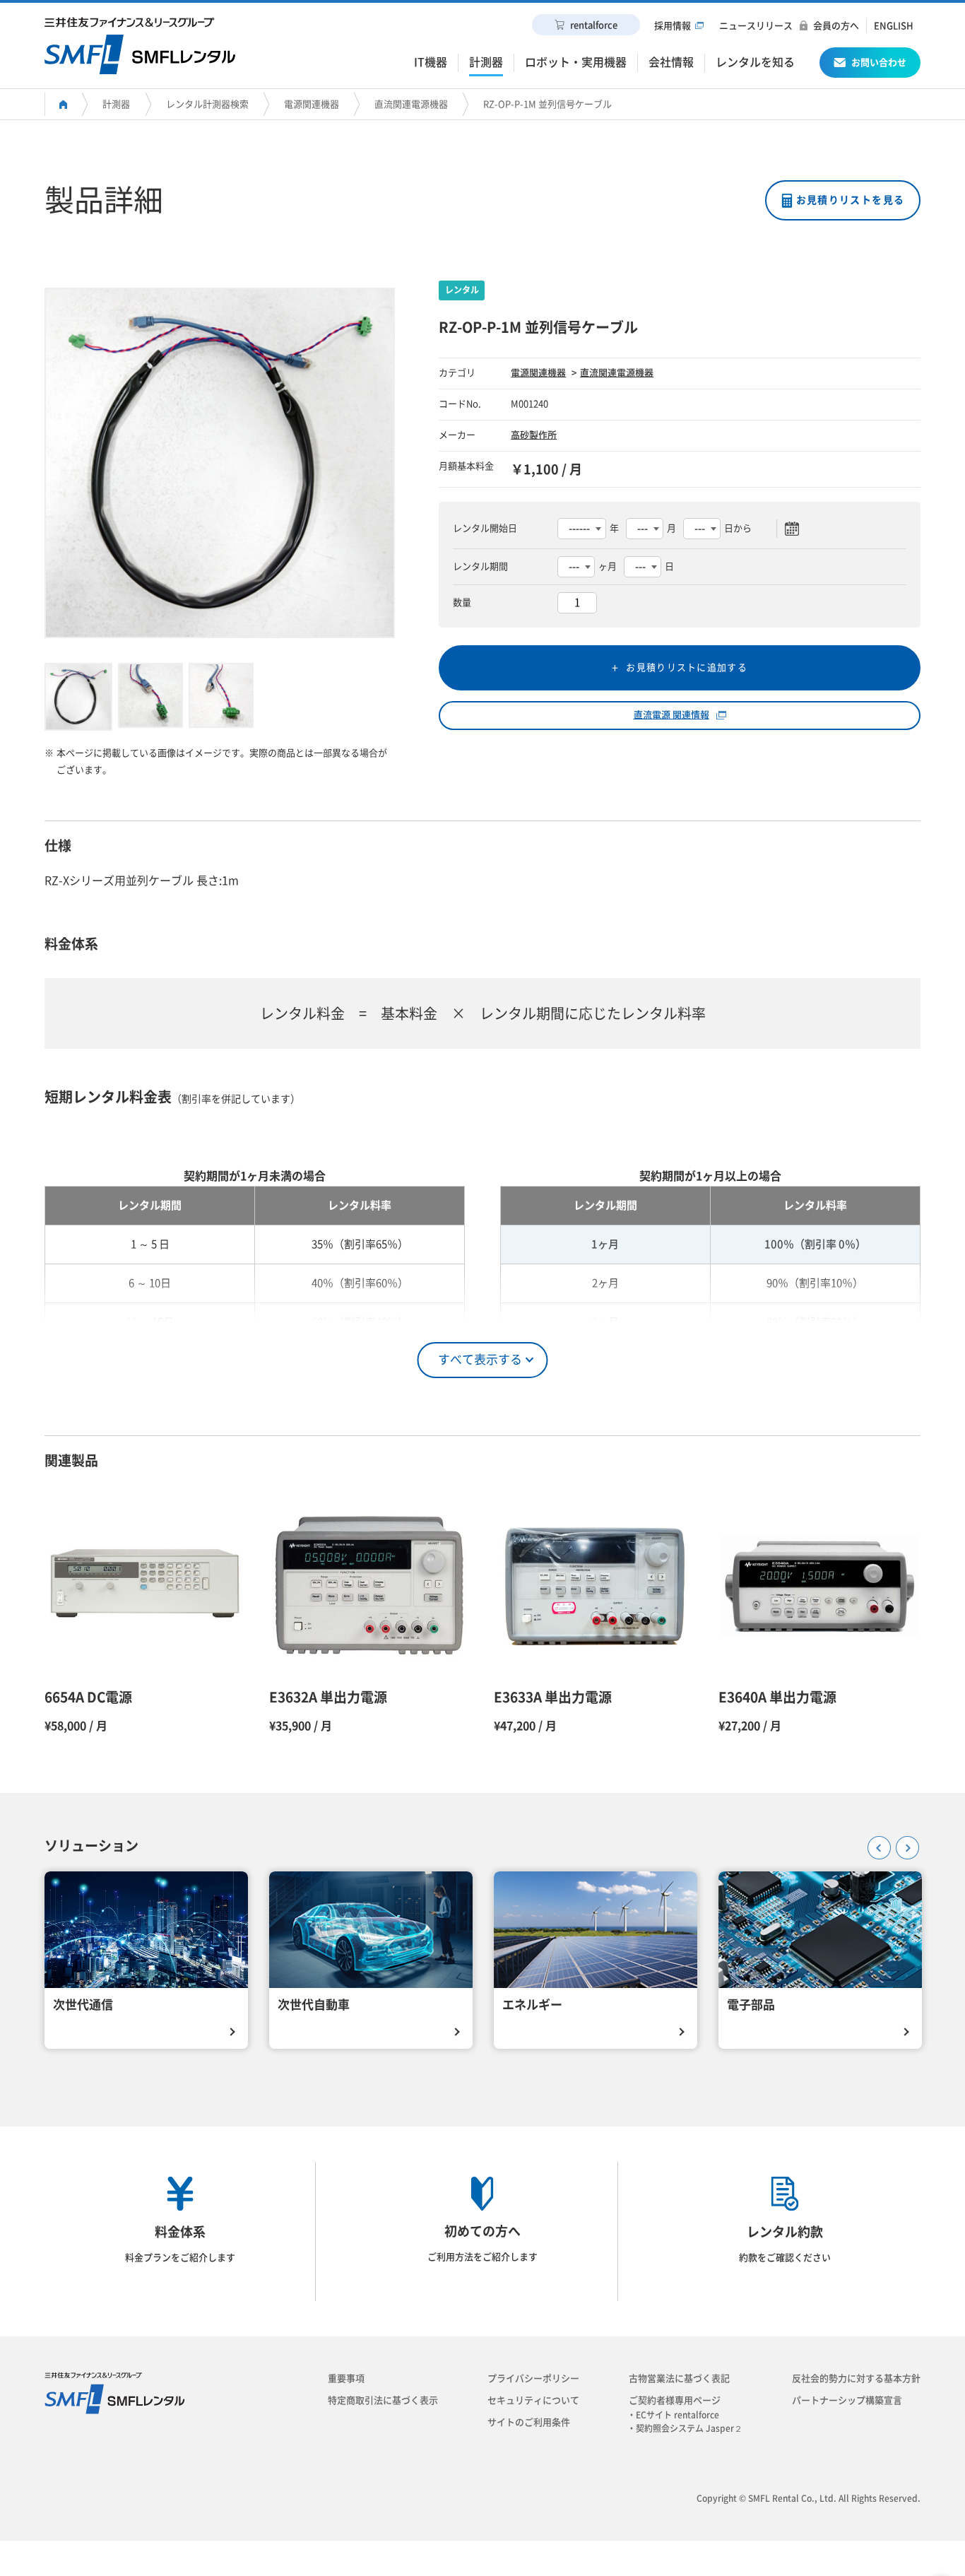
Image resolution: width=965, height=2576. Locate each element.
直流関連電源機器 (411, 104)
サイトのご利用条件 (529, 2422)
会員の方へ (836, 26)
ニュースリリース (756, 26)
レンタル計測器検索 (207, 104)
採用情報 (673, 26)
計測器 (116, 104)
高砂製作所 (534, 435)
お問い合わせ (879, 63)
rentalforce (594, 25)
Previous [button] (875, 1843)
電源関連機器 (312, 104)
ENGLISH (894, 26)
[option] (220, 463)
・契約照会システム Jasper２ (689, 2428)
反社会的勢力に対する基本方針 (856, 2378)
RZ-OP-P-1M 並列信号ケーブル (547, 104)
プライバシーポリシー (533, 2378)
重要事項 (346, 2378)
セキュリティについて (533, 2400)
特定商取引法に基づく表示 (383, 2400)
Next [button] (903, 1843)
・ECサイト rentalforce (677, 2415)
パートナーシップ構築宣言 (847, 2400)
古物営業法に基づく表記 (679, 2378)
